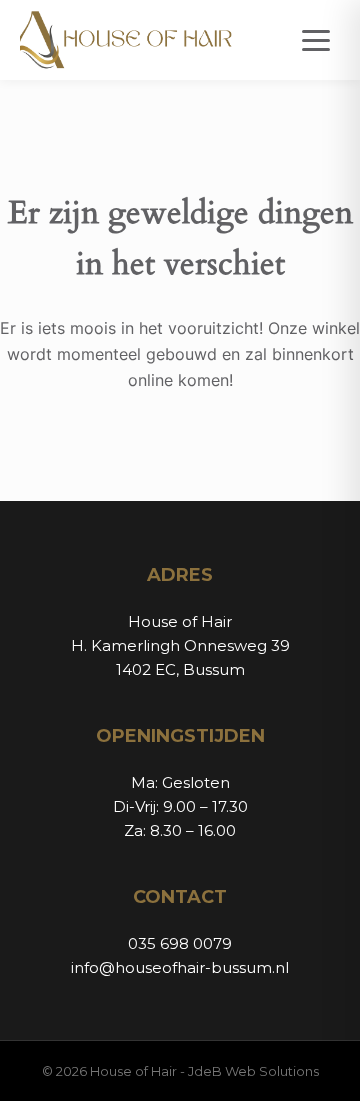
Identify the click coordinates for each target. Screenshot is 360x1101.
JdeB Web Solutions (253, 1071)
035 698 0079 (180, 943)
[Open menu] (316, 40)
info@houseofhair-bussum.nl (180, 967)
